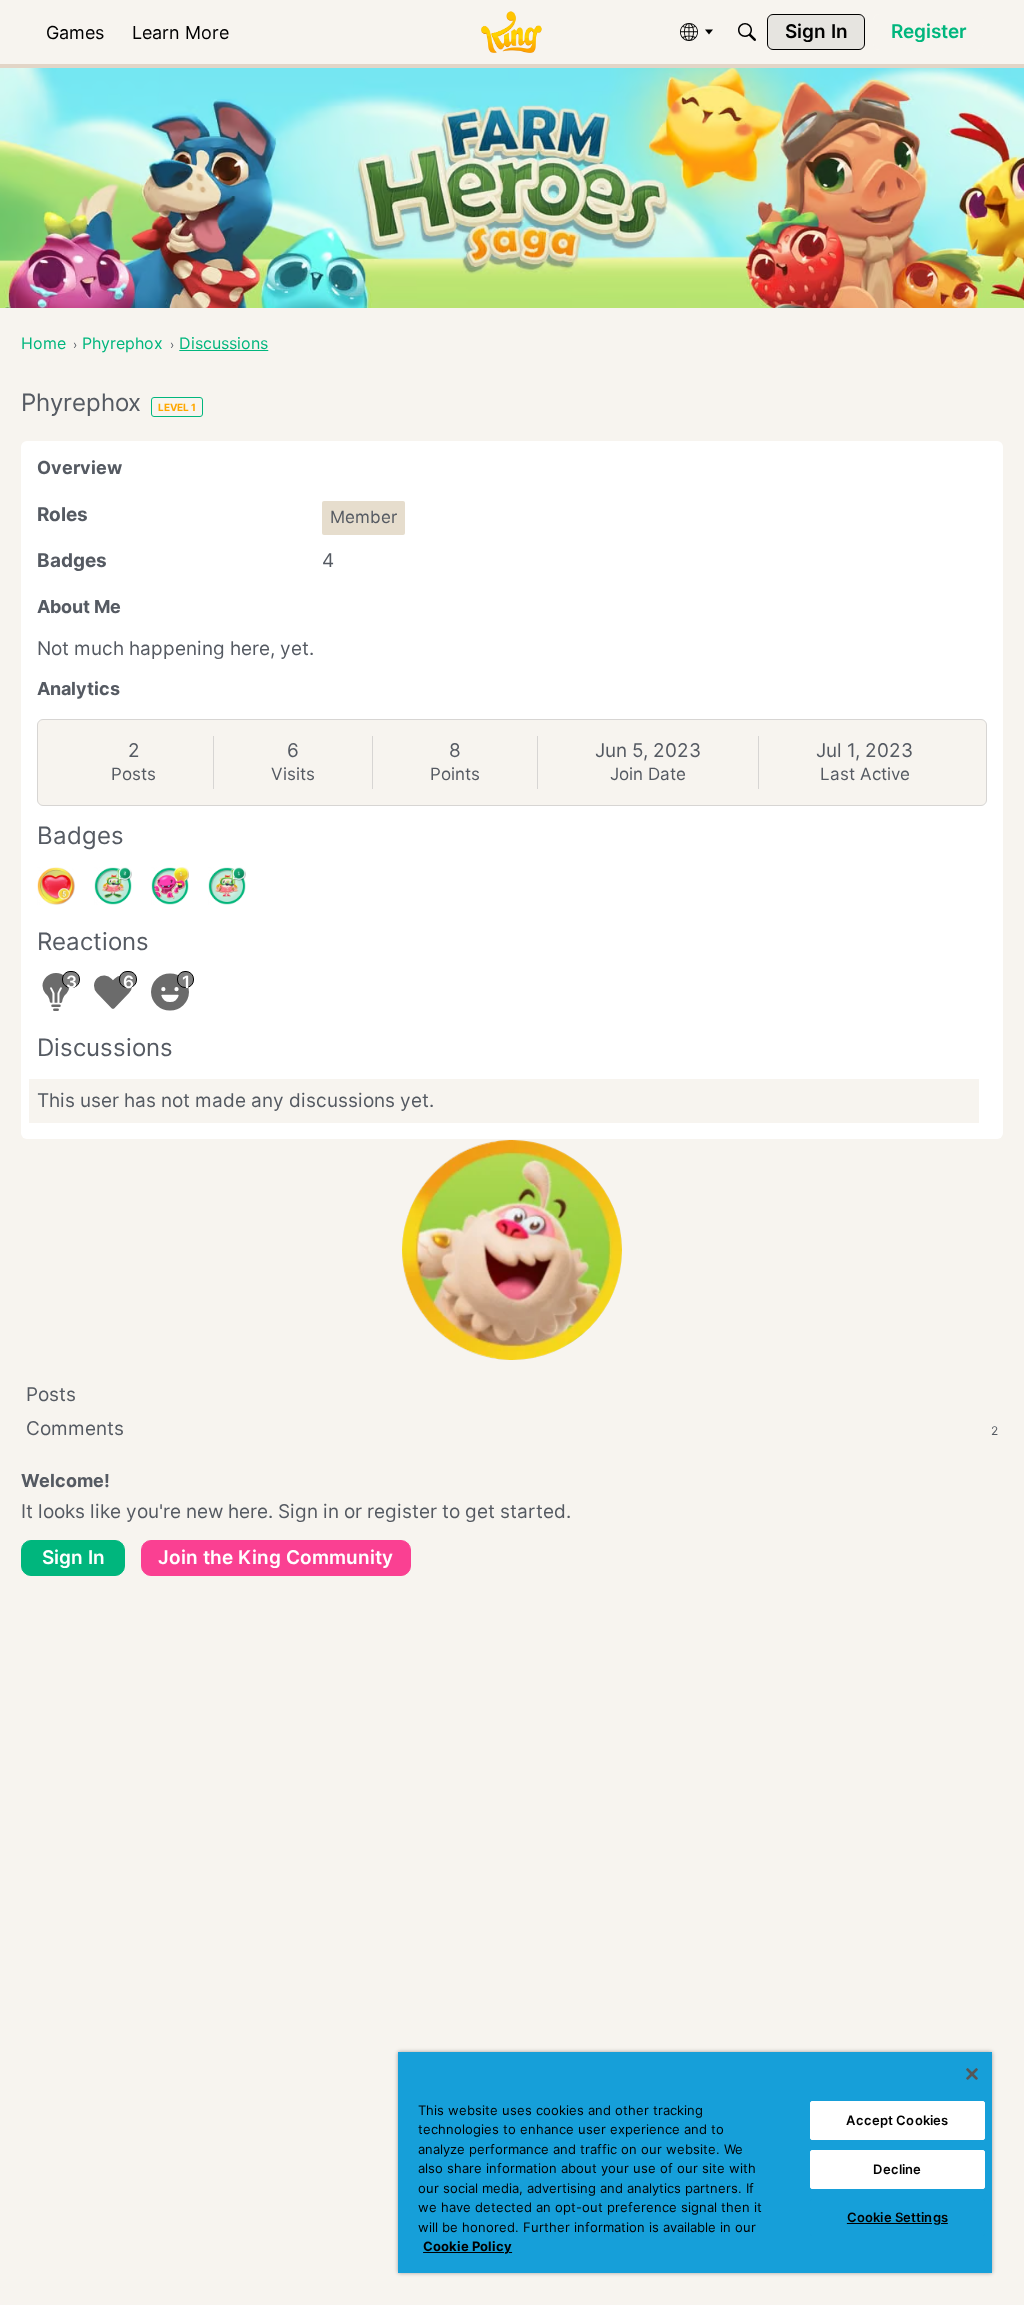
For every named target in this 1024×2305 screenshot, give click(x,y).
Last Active (865, 774)
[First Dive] (227, 886)
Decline (897, 2169)
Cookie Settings (897, 2217)
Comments (512, 1428)
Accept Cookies (897, 2120)
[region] (695, 2162)
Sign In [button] (73, 1557)
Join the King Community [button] (275, 1557)
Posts (133, 774)
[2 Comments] (113, 886)
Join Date (648, 774)
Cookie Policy (467, 2246)
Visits (293, 774)
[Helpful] (170, 886)
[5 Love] (56, 886)
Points (455, 774)
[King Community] (511, 32)
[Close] (972, 2074)
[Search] (747, 32)
